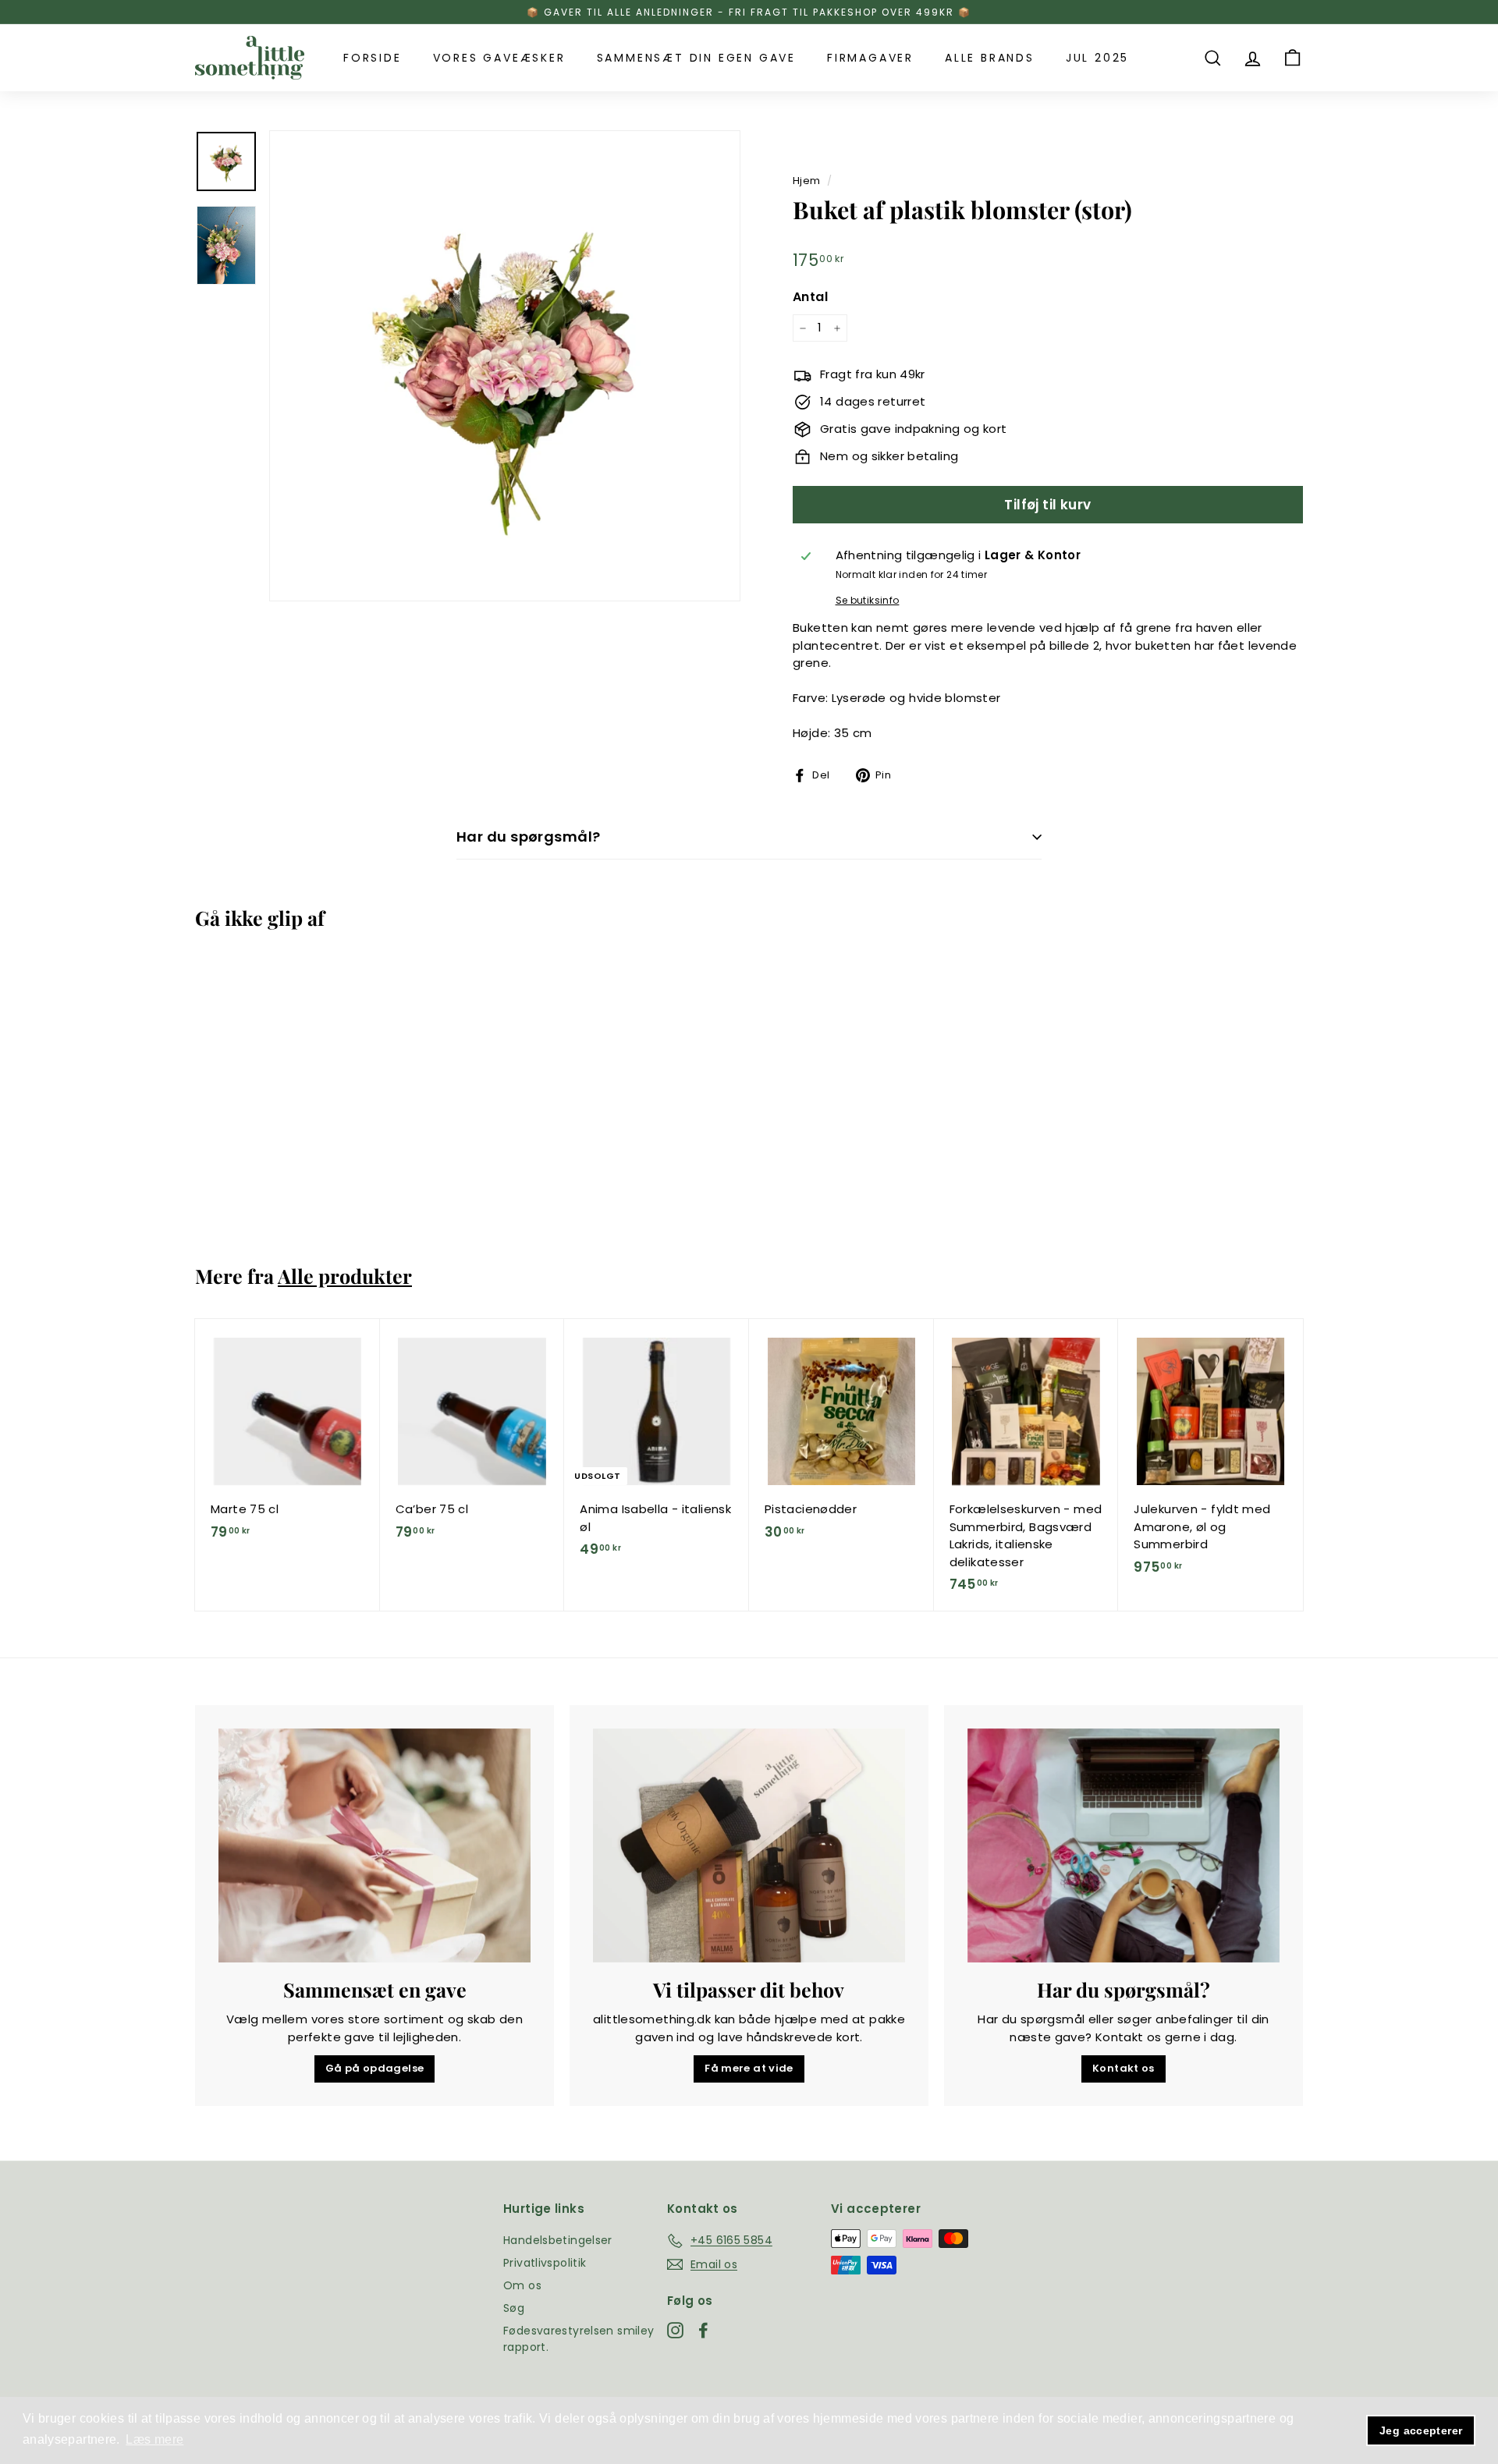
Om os (522, 2285)
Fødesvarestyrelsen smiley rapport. (579, 2339)
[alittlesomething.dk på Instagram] (675, 2331)
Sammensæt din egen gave (696, 58)
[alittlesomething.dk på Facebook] (703, 2331)
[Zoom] (505, 366)
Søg (514, 2308)
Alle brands (990, 58)
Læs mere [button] (154, 2439)
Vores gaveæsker (499, 58)
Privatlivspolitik (545, 2263)
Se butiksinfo (868, 600)
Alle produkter (345, 1276)
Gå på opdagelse (375, 2068)
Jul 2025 (1097, 58)
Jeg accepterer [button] (1421, 2430)
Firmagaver (870, 58)
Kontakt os (1123, 2068)
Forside (373, 58)
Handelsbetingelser (558, 2240)
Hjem (807, 181)
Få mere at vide (749, 2068)
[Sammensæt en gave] (374, 1845)
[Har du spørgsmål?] (1123, 1845)
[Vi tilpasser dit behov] (749, 1845)
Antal (810, 297)
